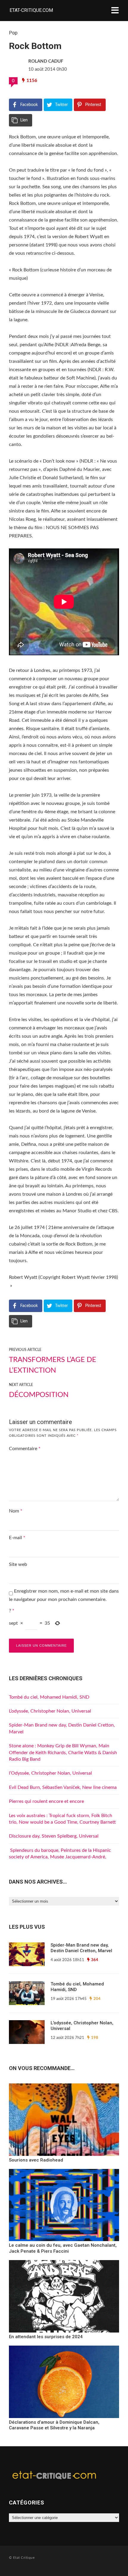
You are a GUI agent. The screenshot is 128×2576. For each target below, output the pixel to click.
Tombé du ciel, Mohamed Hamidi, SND (49, 1697)
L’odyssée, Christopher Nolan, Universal (50, 1711)
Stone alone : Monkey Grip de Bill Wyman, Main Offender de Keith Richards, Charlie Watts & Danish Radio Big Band (63, 1753)
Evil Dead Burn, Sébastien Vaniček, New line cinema (63, 1787)
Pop (13, 33)
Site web (18, 1564)
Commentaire (25, 1449)
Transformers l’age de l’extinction (53, 1365)
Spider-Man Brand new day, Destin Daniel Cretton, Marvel (81, 1948)
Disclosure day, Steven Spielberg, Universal (54, 1836)
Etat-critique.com (31, 10)
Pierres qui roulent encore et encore (46, 1801)
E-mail (17, 1538)
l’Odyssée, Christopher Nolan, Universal (50, 1773)
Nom (16, 1511)
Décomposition (39, 1395)
